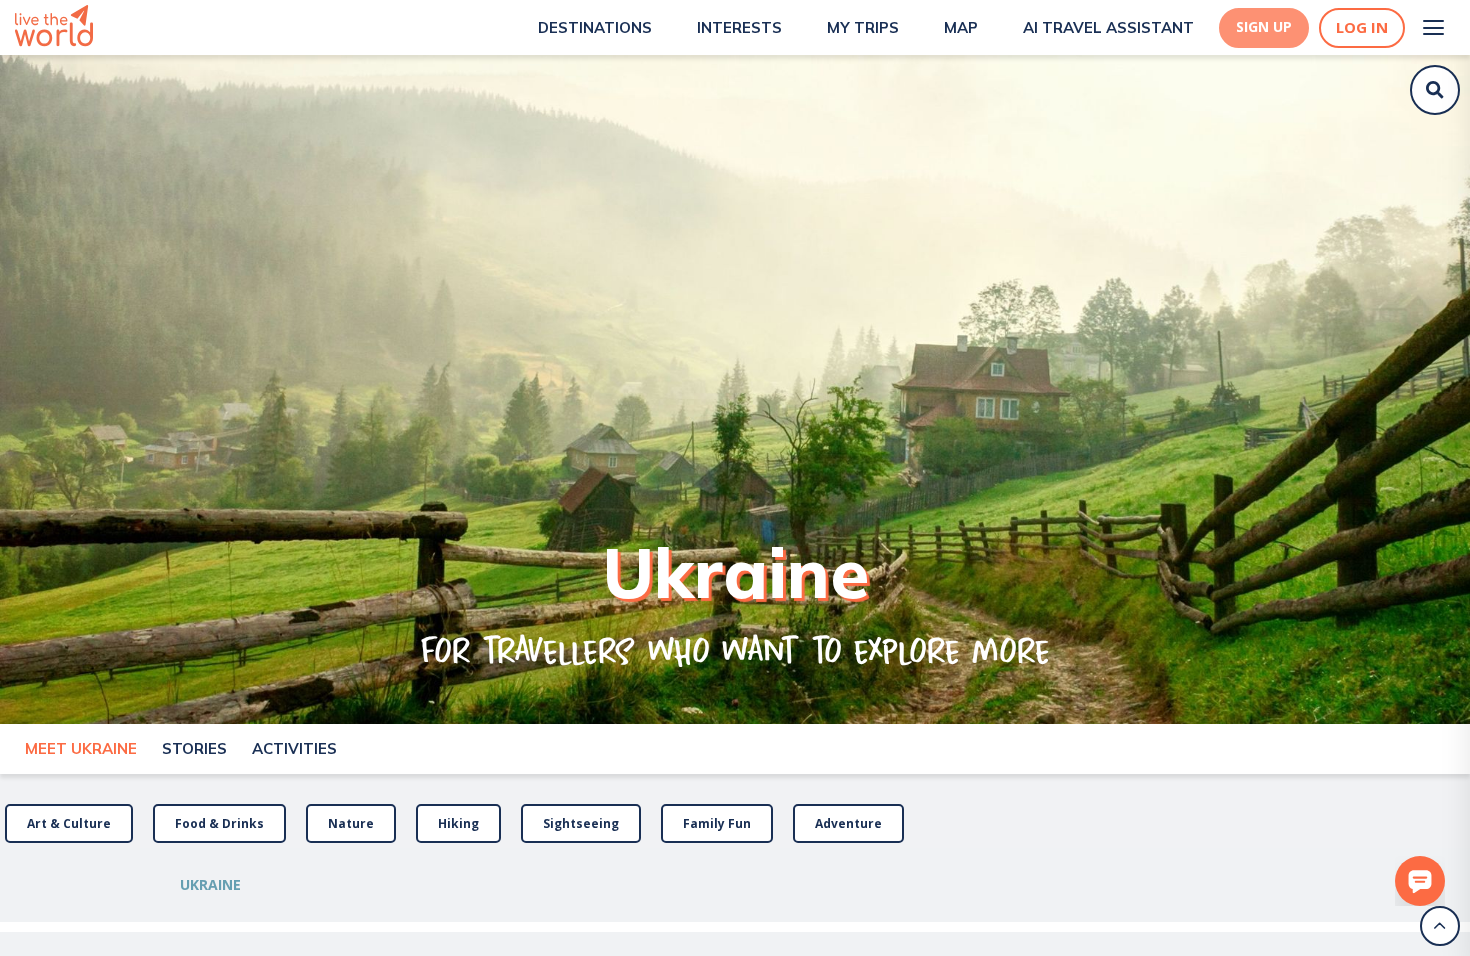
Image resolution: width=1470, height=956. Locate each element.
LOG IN (1362, 27)
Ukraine (210, 884)
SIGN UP (1264, 27)
